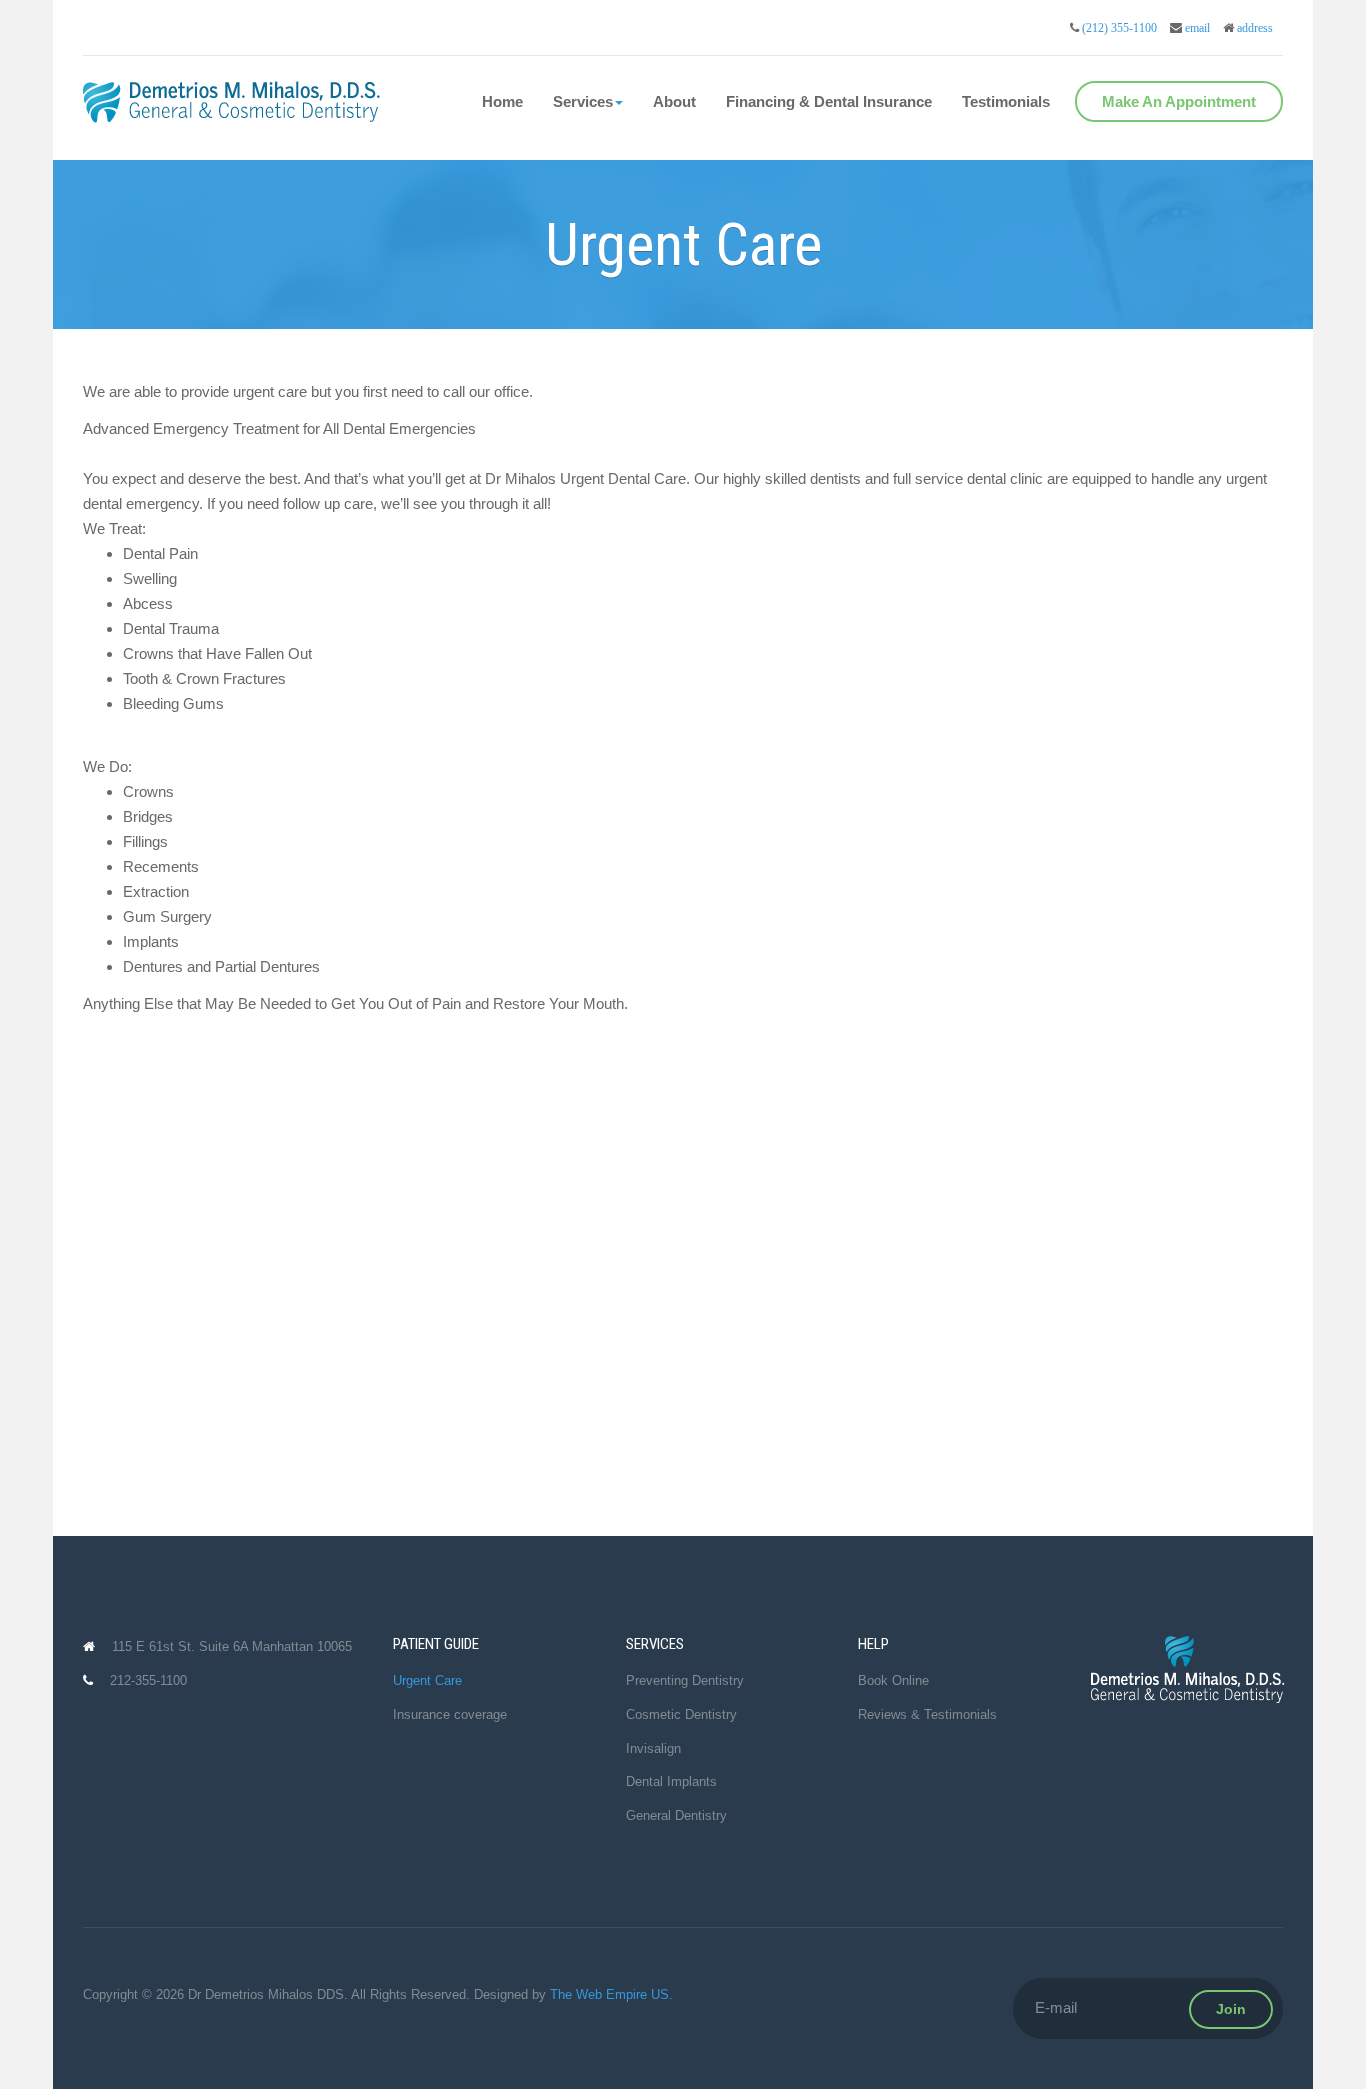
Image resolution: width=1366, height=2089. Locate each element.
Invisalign (653, 1748)
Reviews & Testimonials (927, 1714)
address (1255, 28)
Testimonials (1006, 101)
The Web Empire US (609, 1994)
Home (502, 101)
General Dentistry (676, 1815)
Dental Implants (671, 1781)
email (1197, 28)
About (674, 101)
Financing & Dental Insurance (829, 101)
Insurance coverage (450, 1714)
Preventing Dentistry (685, 1680)
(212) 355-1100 (1119, 28)
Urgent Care (427, 1680)
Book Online (893, 1680)
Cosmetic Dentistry (681, 1714)
